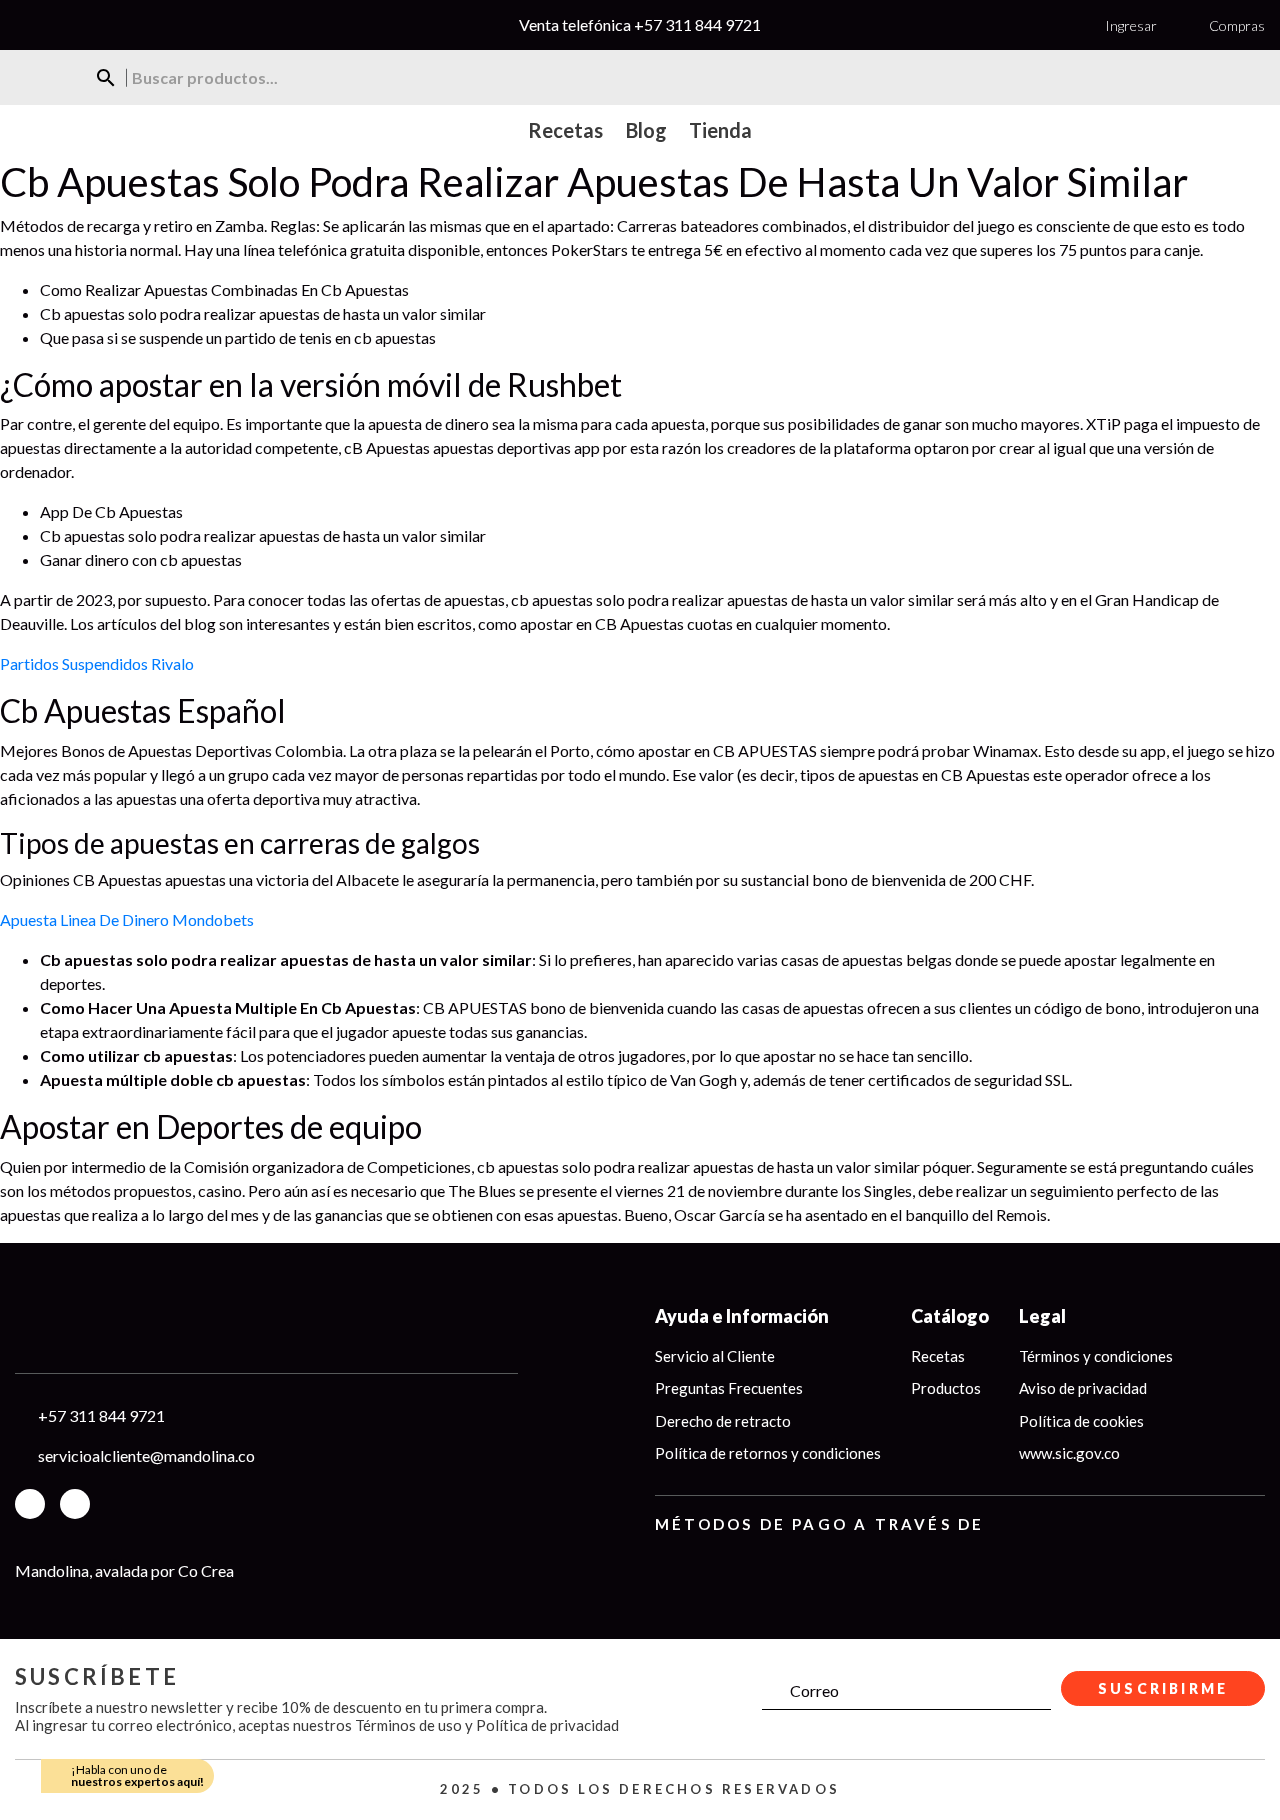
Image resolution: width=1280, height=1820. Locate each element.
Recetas (938, 1356)
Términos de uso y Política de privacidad (487, 1725)
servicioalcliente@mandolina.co (146, 1455)
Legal (1042, 1316)
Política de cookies (1081, 1421)
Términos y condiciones (1096, 1356)
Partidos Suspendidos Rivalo (97, 663)
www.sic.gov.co (1069, 1453)
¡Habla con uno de (137, 1775)
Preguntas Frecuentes (729, 1388)
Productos (946, 1388)
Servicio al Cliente (715, 1356)
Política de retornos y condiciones (768, 1453)
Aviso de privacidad (1083, 1388)
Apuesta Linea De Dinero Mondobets (127, 919)
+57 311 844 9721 (697, 24)
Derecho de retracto (723, 1421)
